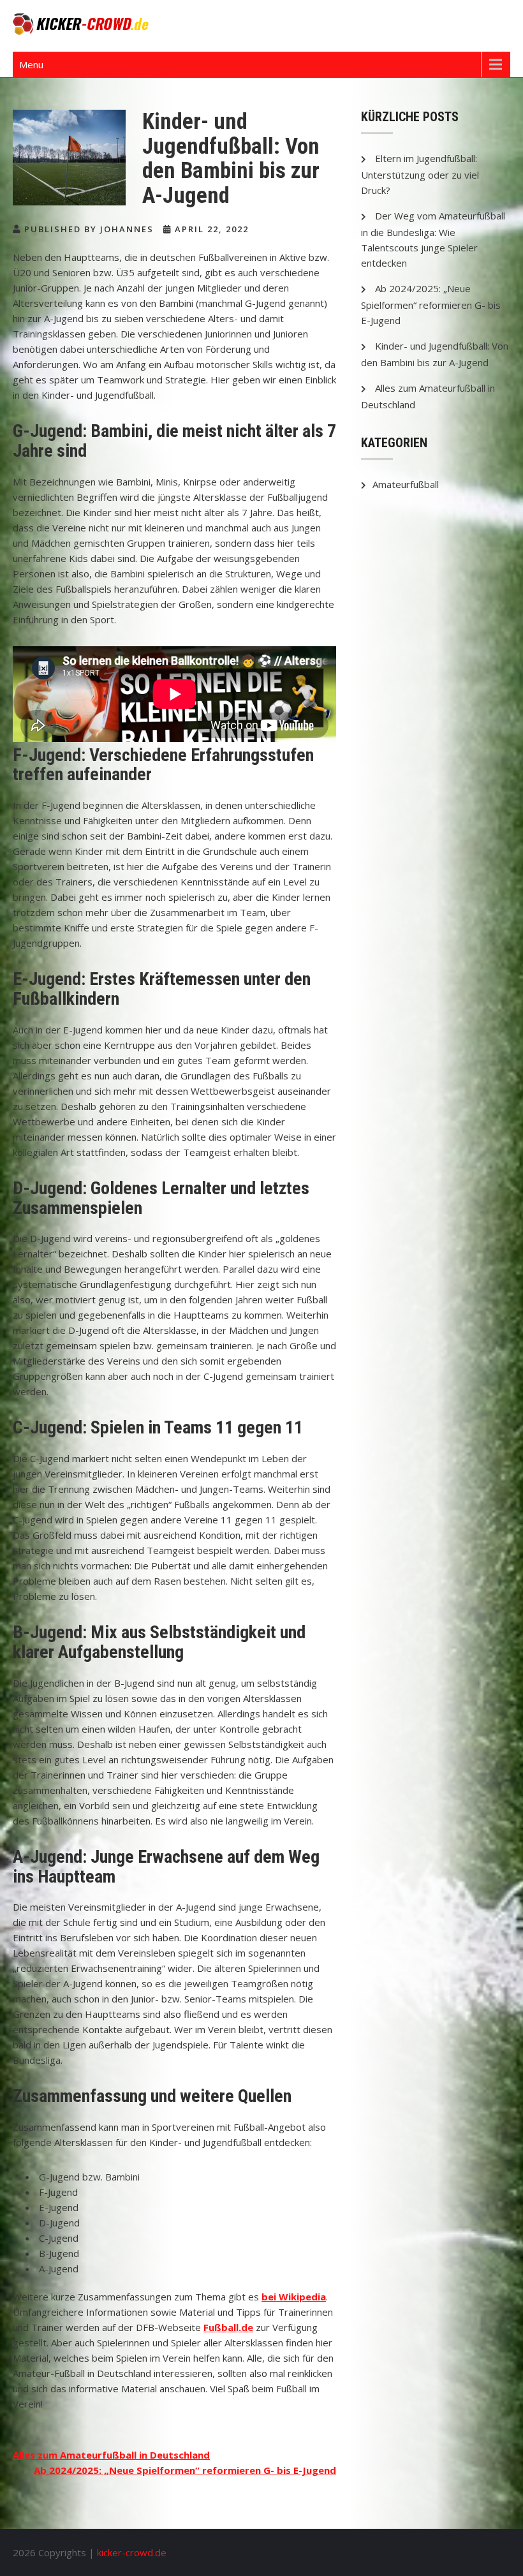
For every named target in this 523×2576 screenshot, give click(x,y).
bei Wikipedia (294, 2297)
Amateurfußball (406, 484)
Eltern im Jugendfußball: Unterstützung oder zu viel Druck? (420, 174)
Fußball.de (228, 2327)
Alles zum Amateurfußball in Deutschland (111, 2455)
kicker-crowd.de (132, 2552)
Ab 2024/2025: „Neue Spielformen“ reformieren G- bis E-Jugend (185, 2470)
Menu (31, 64)
